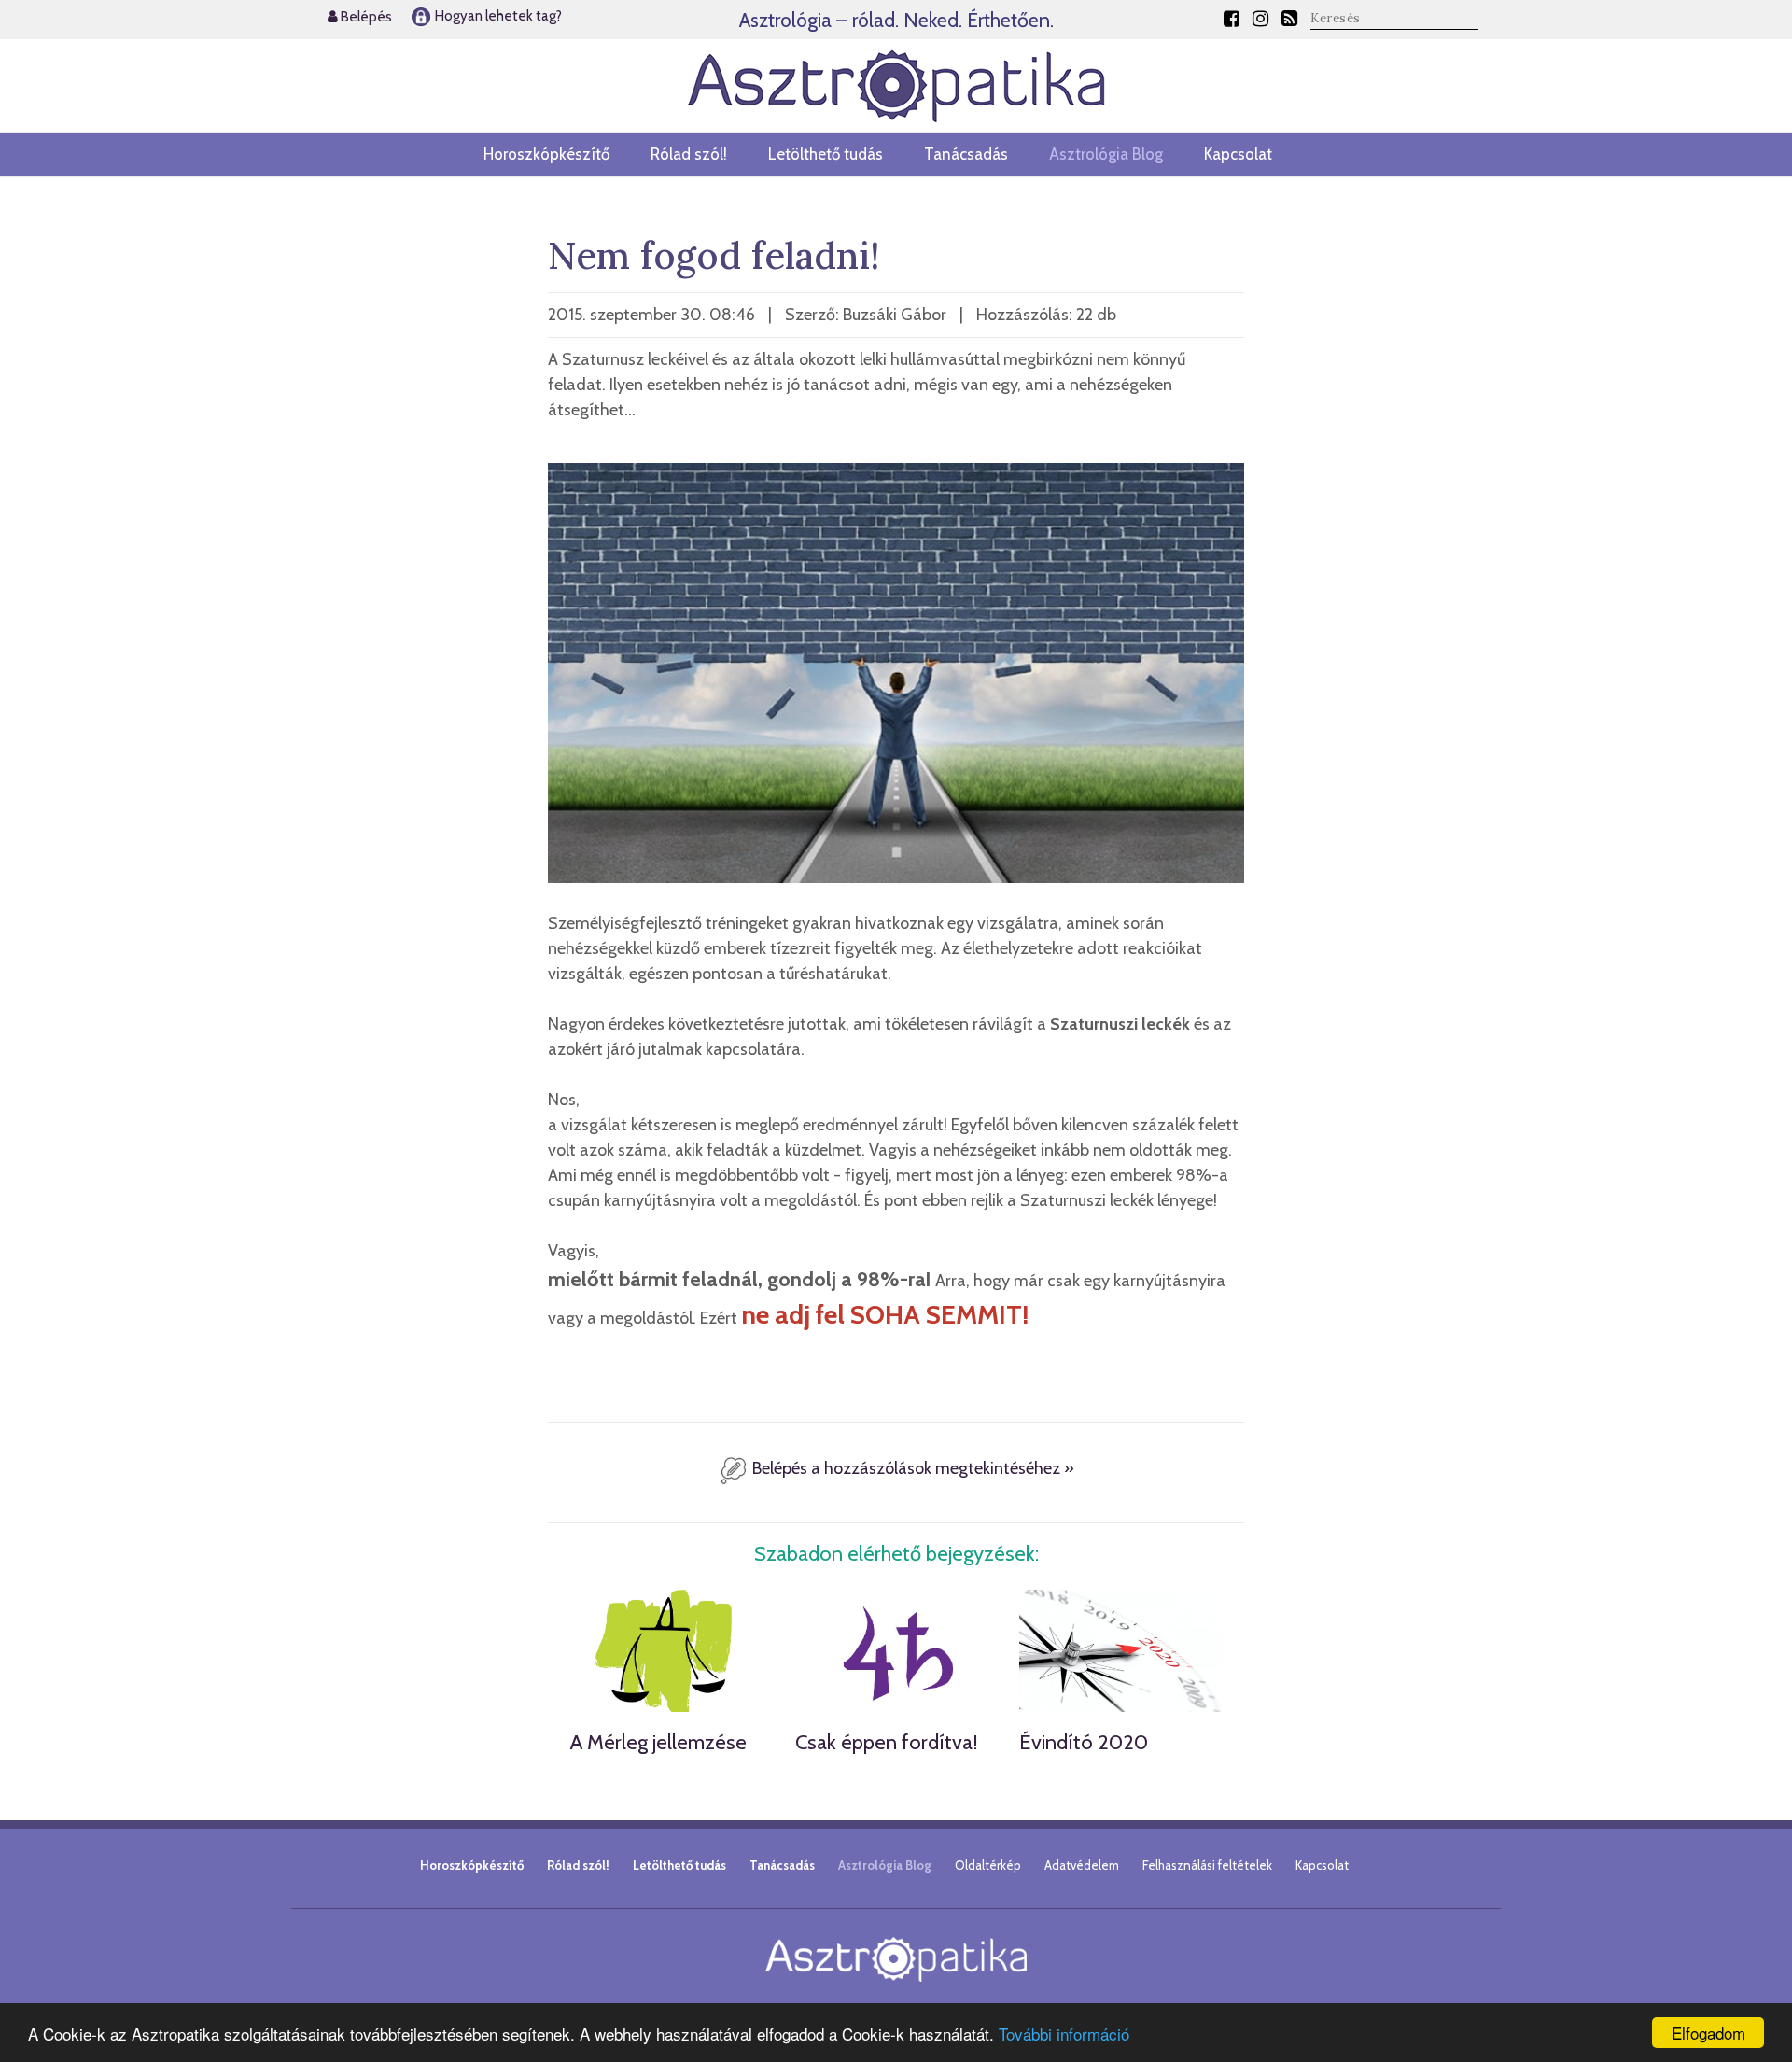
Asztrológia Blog (1106, 154)
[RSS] (1289, 19)
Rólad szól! (689, 154)
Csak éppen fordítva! (887, 1742)
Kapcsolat (1238, 154)
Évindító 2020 (1084, 1742)
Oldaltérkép (988, 1865)
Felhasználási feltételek (1207, 1865)
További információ (1064, 2034)
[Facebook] (1232, 19)
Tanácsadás (966, 154)
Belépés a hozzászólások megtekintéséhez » (911, 1468)
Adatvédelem (1082, 1865)
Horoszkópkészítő (546, 154)
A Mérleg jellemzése (658, 1742)
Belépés (365, 17)
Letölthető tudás (826, 154)
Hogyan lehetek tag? (497, 16)
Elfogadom (1708, 2033)
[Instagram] (1260, 19)
